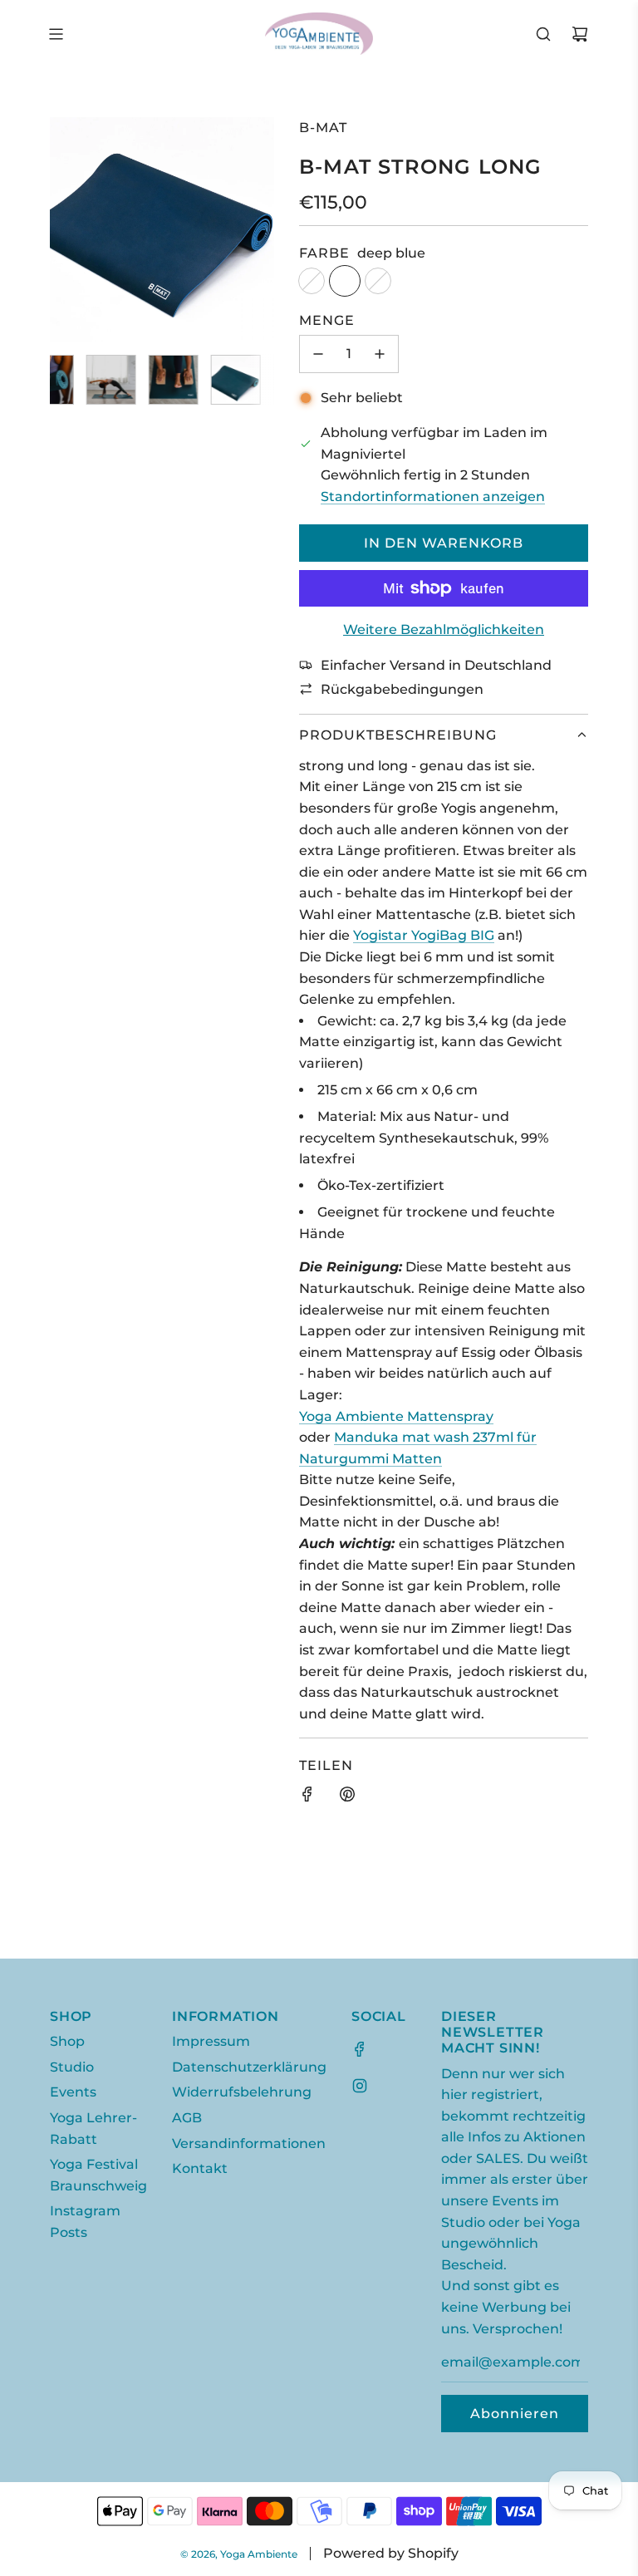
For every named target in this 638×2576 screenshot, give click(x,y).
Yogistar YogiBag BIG (424, 935)
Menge (327, 320)
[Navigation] (56, 34)
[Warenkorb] (580, 34)
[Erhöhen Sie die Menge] (380, 354)
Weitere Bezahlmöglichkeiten (444, 629)
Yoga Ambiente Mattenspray (396, 1416)
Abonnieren (515, 2414)
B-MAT (323, 128)
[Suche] (543, 34)
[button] (71, 229)
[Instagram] (360, 2086)
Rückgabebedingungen (402, 689)
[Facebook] (360, 2049)
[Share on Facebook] (307, 1797)
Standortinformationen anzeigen (433, 497)
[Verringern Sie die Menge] (318, 354)
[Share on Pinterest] (347, 1797)
